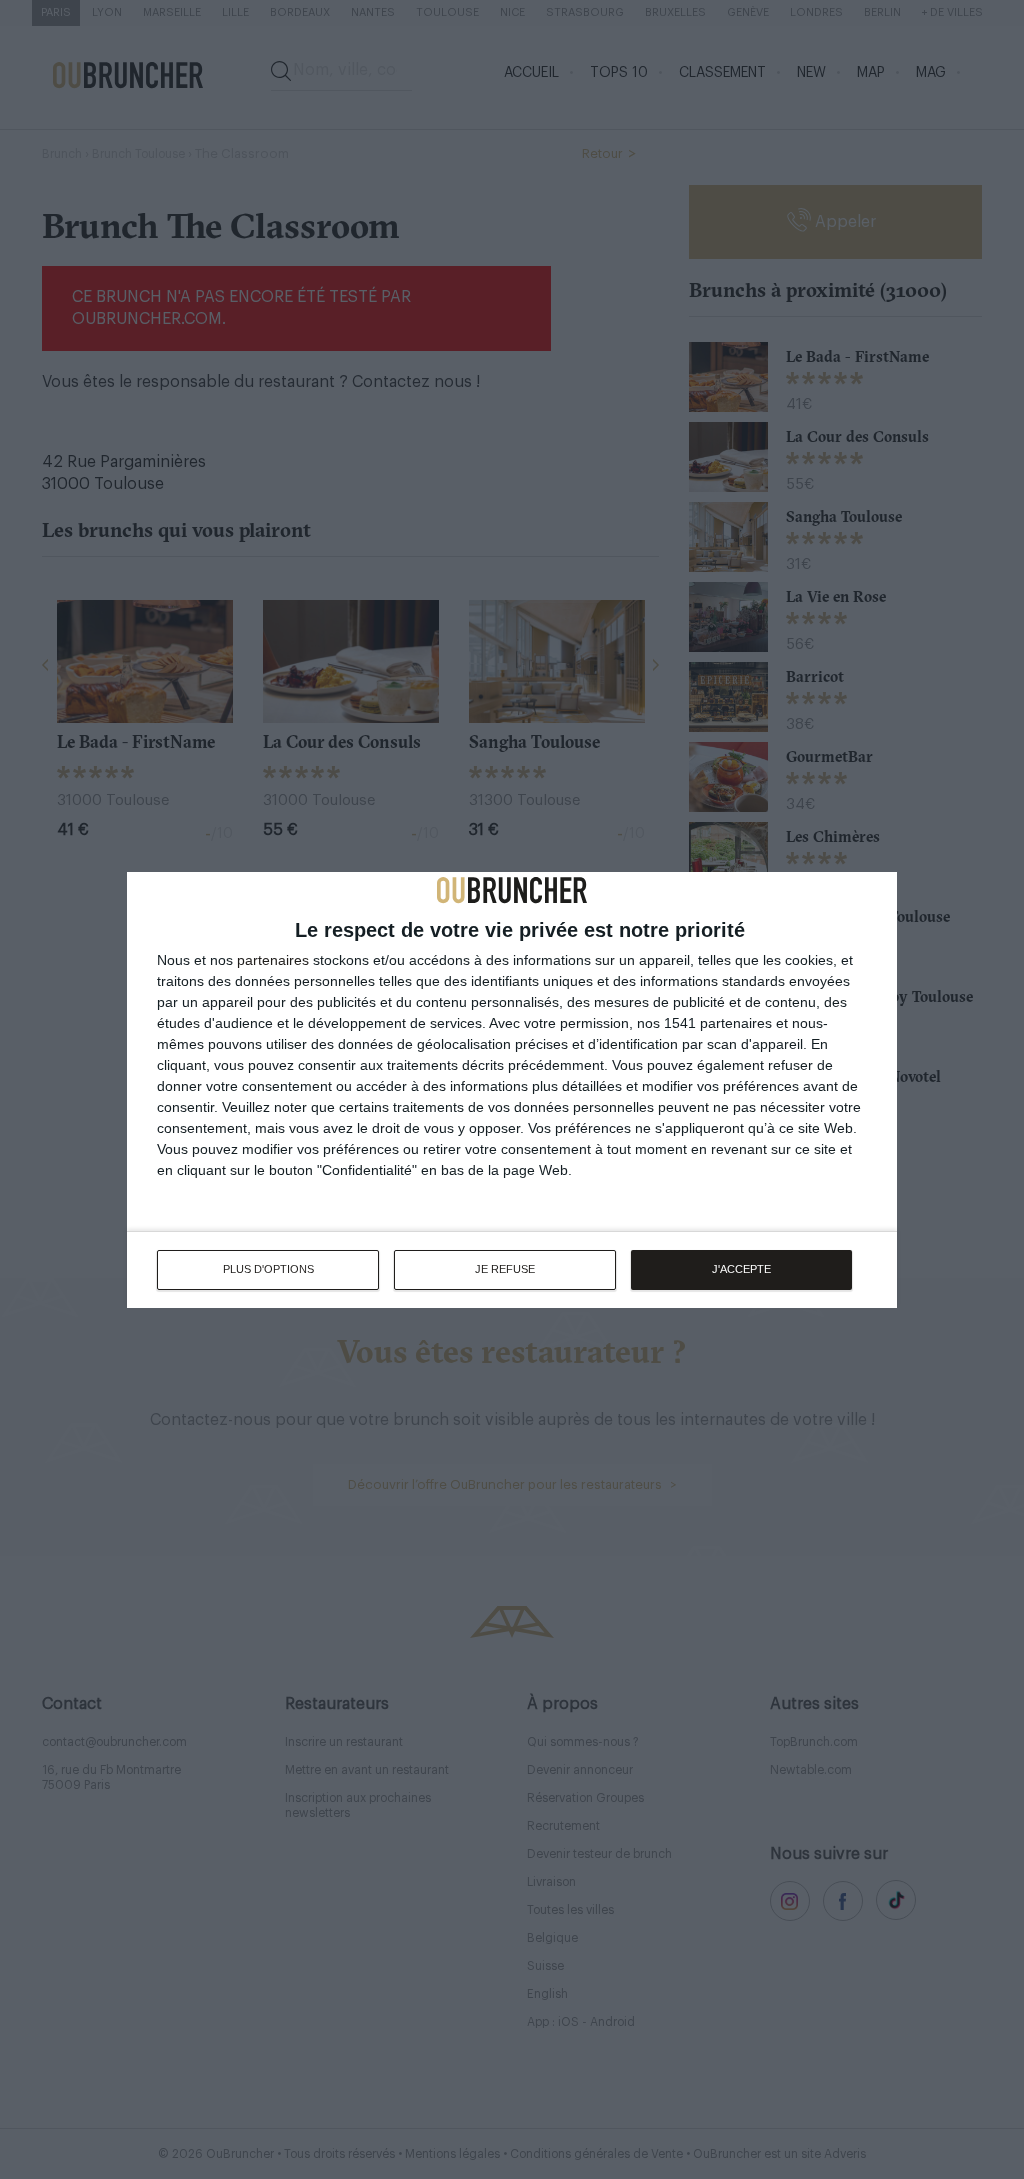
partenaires (273, 960)
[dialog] (512, 1090)
